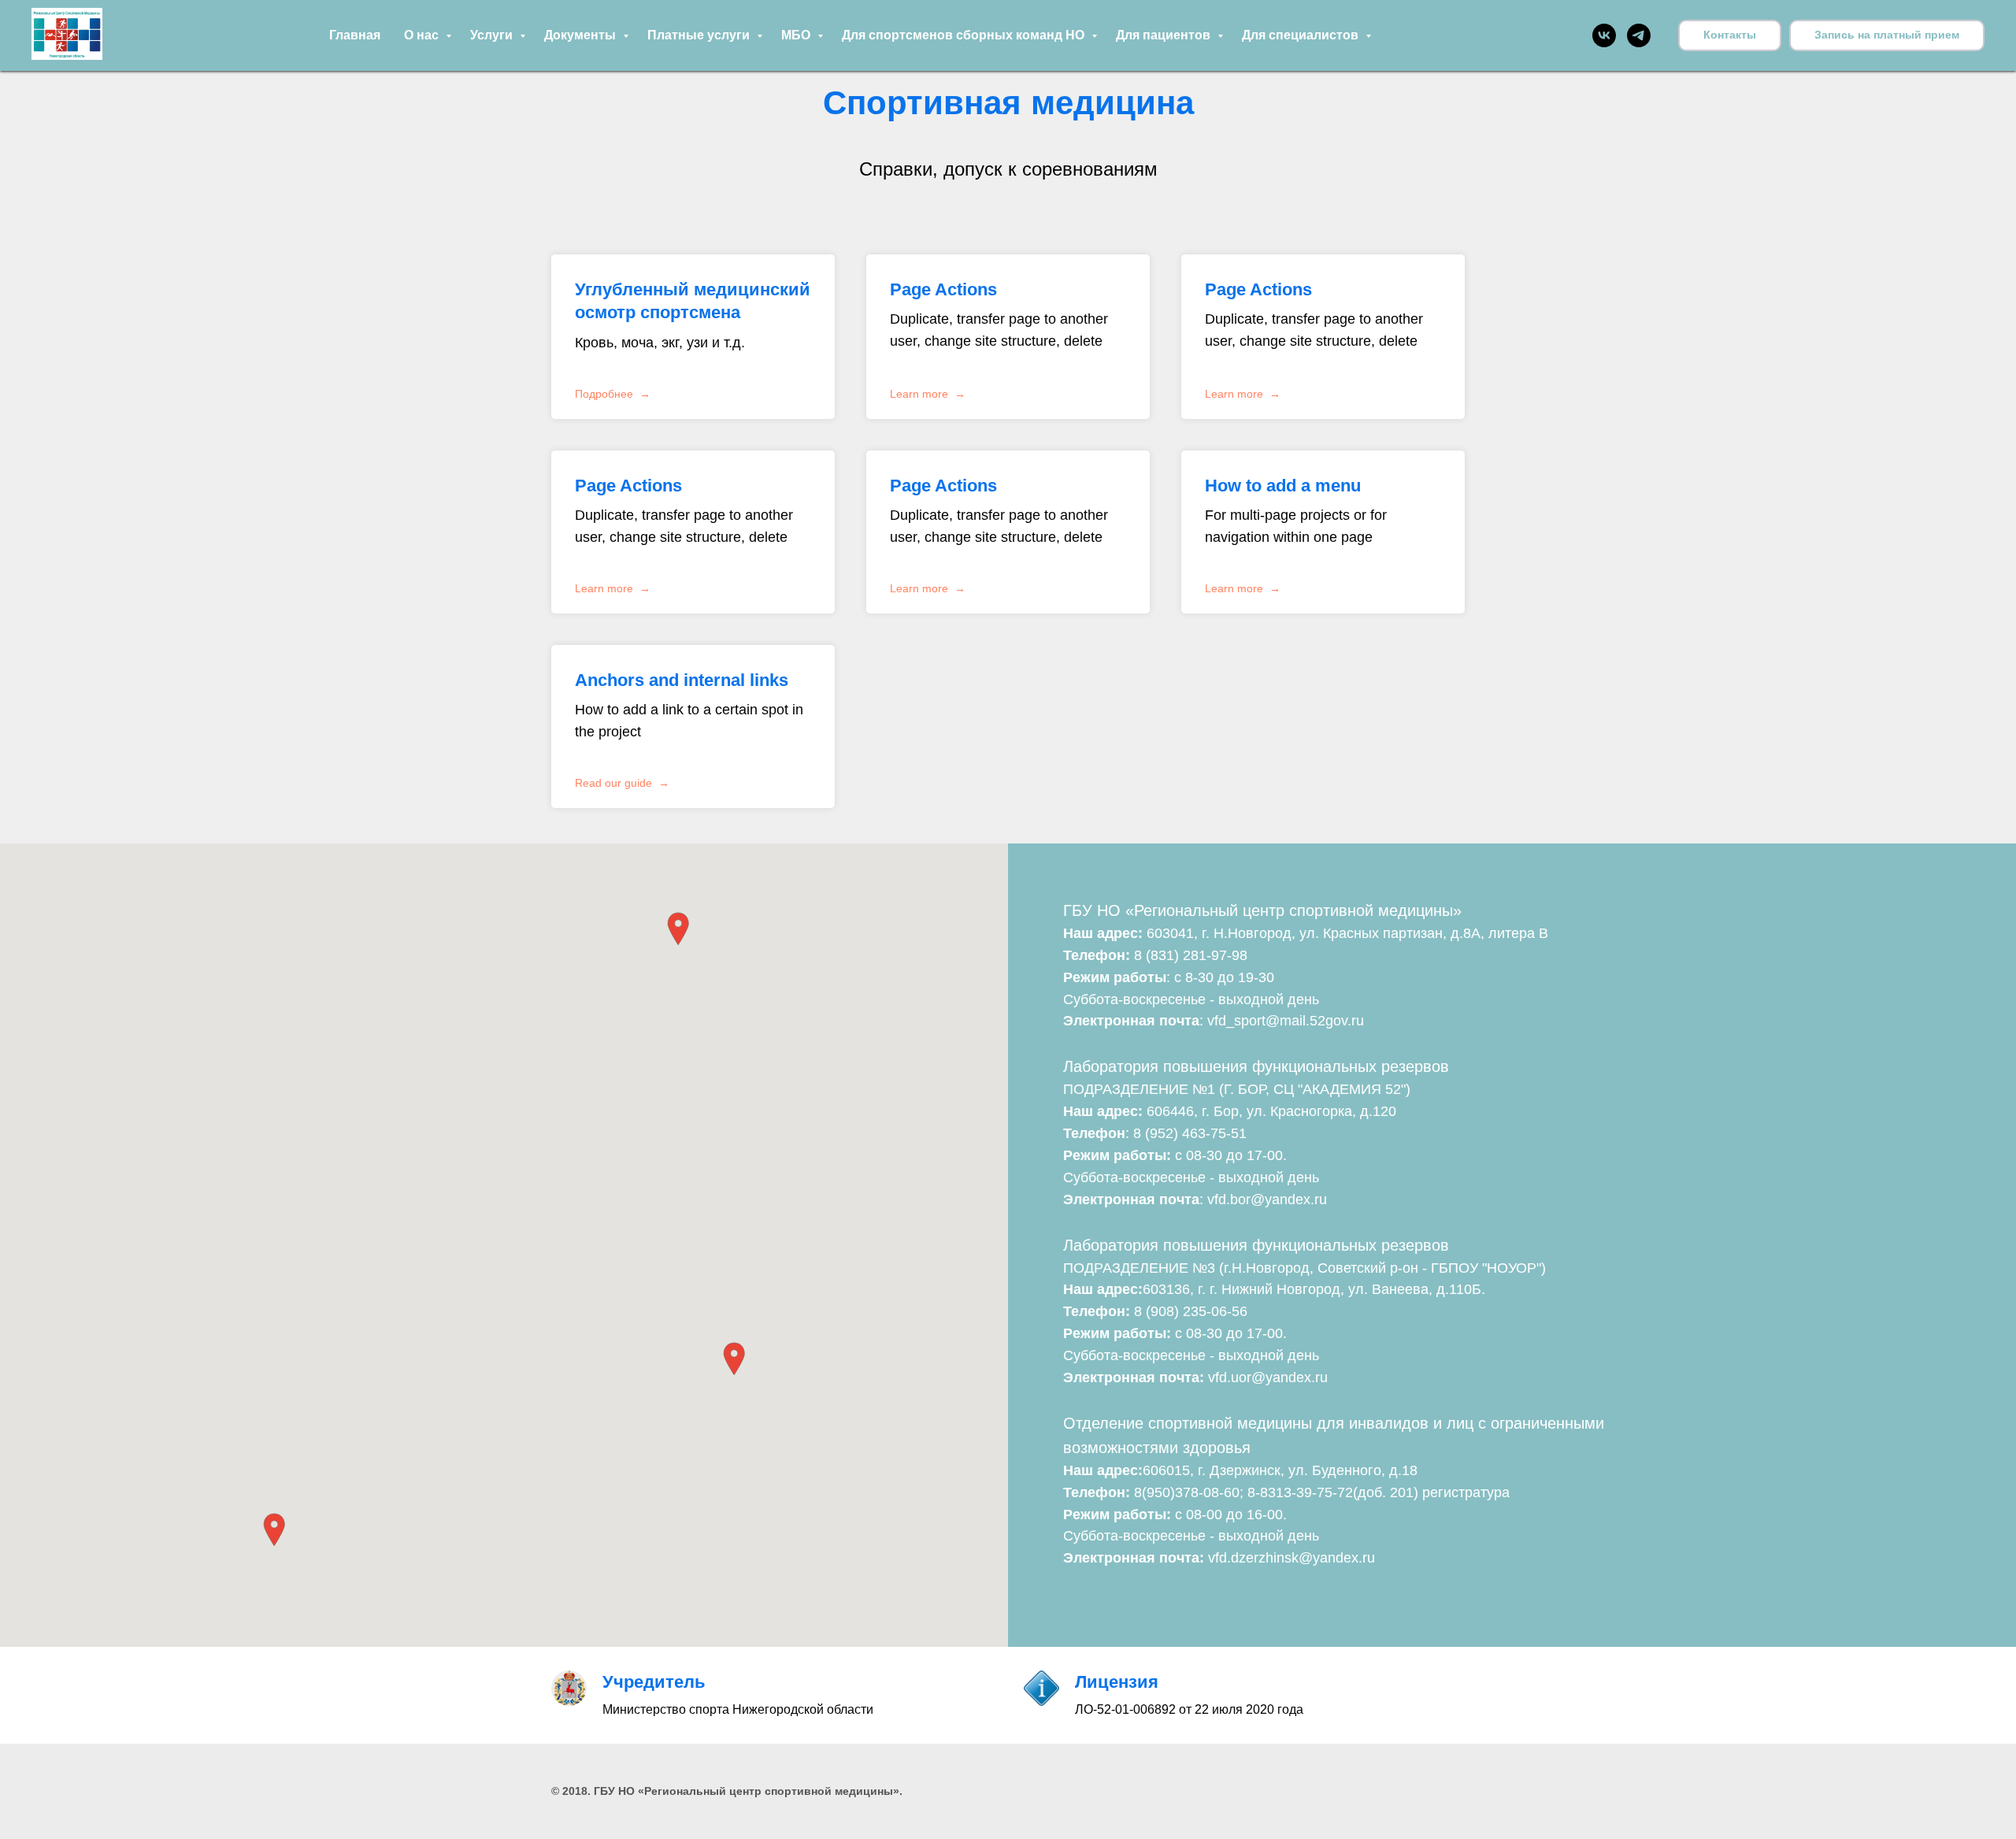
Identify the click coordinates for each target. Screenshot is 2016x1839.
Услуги (493, 35)
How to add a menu (1283, 486)
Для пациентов (1165, 35)
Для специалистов (1302, 35)
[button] (1887, 35)
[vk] (1604, 35)
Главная (355, 35)
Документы (582, 35)
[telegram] (1639, 35)
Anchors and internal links (682, 680)
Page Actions (943, 289)
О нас (423, 35)
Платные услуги (700, 35)
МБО (797, 35)
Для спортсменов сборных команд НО (965, 35)
